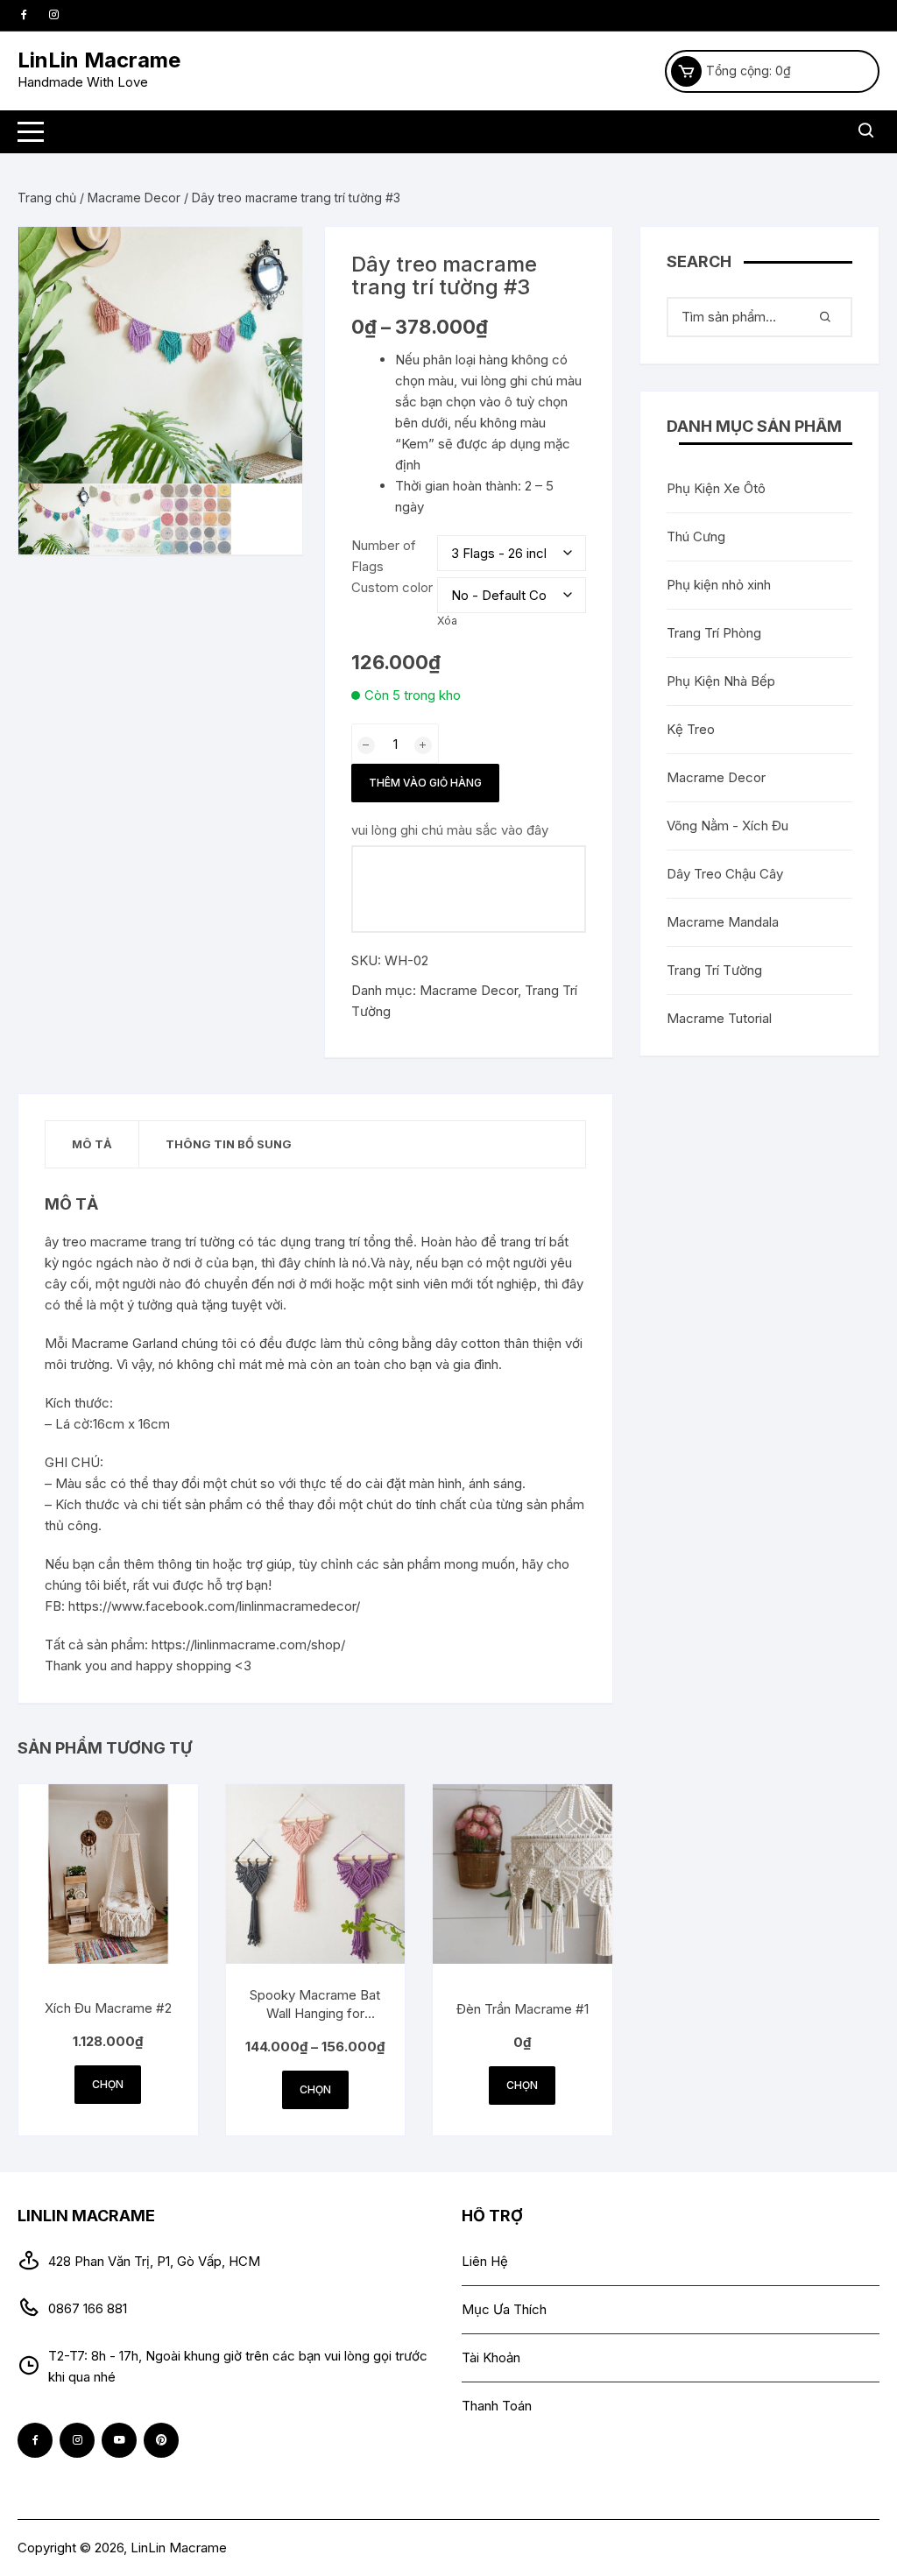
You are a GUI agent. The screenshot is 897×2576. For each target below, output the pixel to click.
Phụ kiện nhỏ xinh (719, 585)
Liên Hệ (485, 2261)
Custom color (392, 587)
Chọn (108, 2084)
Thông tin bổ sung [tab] (229, 1144)
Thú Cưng (696, 536)
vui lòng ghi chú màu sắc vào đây (450, 830)
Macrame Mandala (723, 922)
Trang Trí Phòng (714, 633)
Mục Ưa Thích (504, 2309)
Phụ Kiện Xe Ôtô (716, 488)
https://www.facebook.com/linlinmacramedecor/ (214, 1606)
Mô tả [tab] (92, 1144)
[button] (272, 258)
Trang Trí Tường (714, 970)
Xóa (447, 621)
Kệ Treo (691, 729)
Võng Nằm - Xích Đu (727, 826)
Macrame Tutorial (719, 1018)
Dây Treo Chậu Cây (725, 874)
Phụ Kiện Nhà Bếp (721, 681)
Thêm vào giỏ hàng (425, 783)
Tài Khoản (491, 2357)
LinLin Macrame (99, 60)
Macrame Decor (134, 198)
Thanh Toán (497, 2406)
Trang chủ (47, 198)
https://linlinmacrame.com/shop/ (248, 1644)
